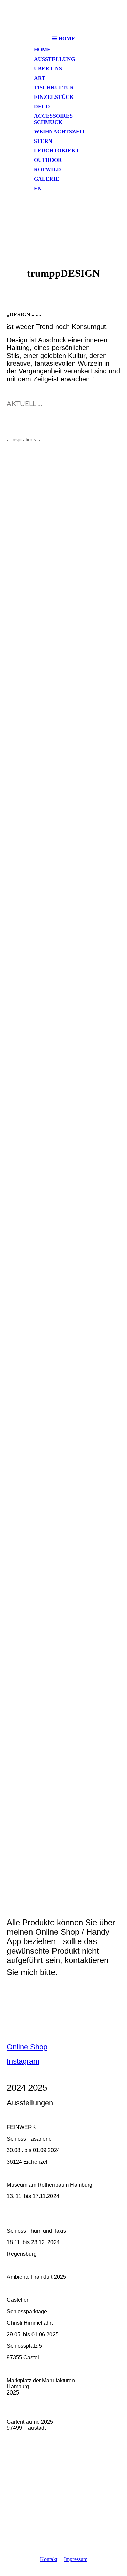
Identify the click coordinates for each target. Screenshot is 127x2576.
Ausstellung (55, 59)
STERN (43, 141)
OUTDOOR (48, 160)
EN (38, 188)
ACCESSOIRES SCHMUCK (53, 119)
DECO (42, 106)
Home (42, 50)
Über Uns (48, 69)
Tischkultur (54, 88)
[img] (64, 16)
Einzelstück (54, 97)
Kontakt (49, 2559)
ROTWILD (47, 169)
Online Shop (27, 2047)
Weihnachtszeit (60, 132)
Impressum (76, 2559)
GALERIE (47, 179)
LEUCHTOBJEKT (57, 151)
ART (40, 78)
